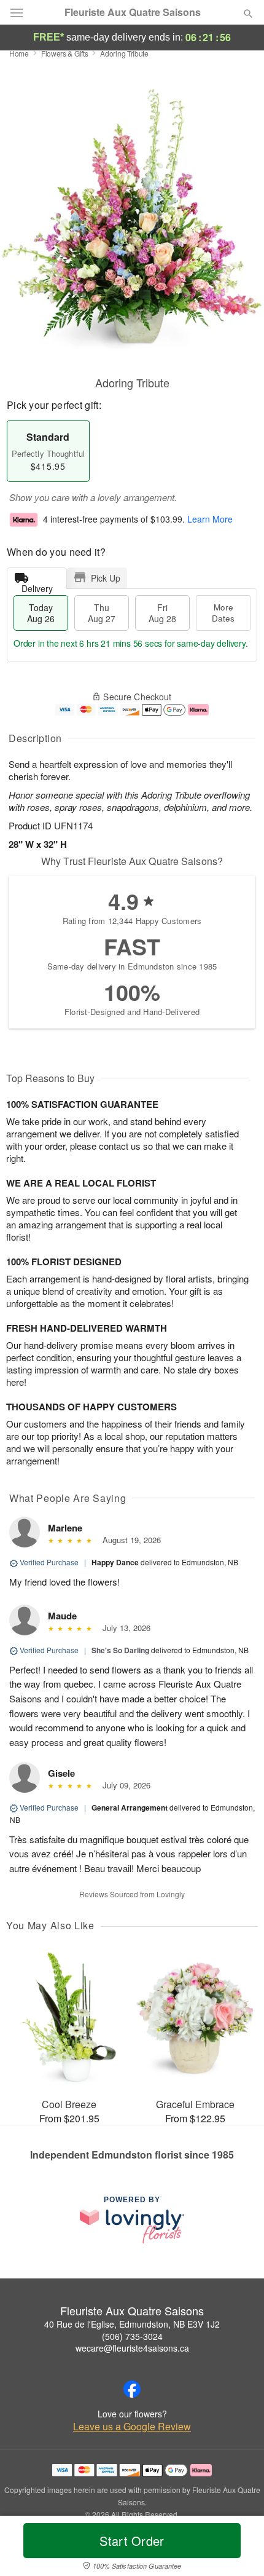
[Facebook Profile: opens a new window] (132, 2389)
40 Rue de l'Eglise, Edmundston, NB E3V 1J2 (132, 2324)
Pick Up (106, 578)
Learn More (210, 520)
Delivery (37, 586)
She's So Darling (120, 1650)
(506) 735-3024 (132, 2336)
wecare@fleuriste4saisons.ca (132, 2348)
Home (19, 53)
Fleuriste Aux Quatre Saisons (133, 12)
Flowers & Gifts (65, 53)
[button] (238, 2548)
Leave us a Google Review (132, 2427)
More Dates (223, 613)
